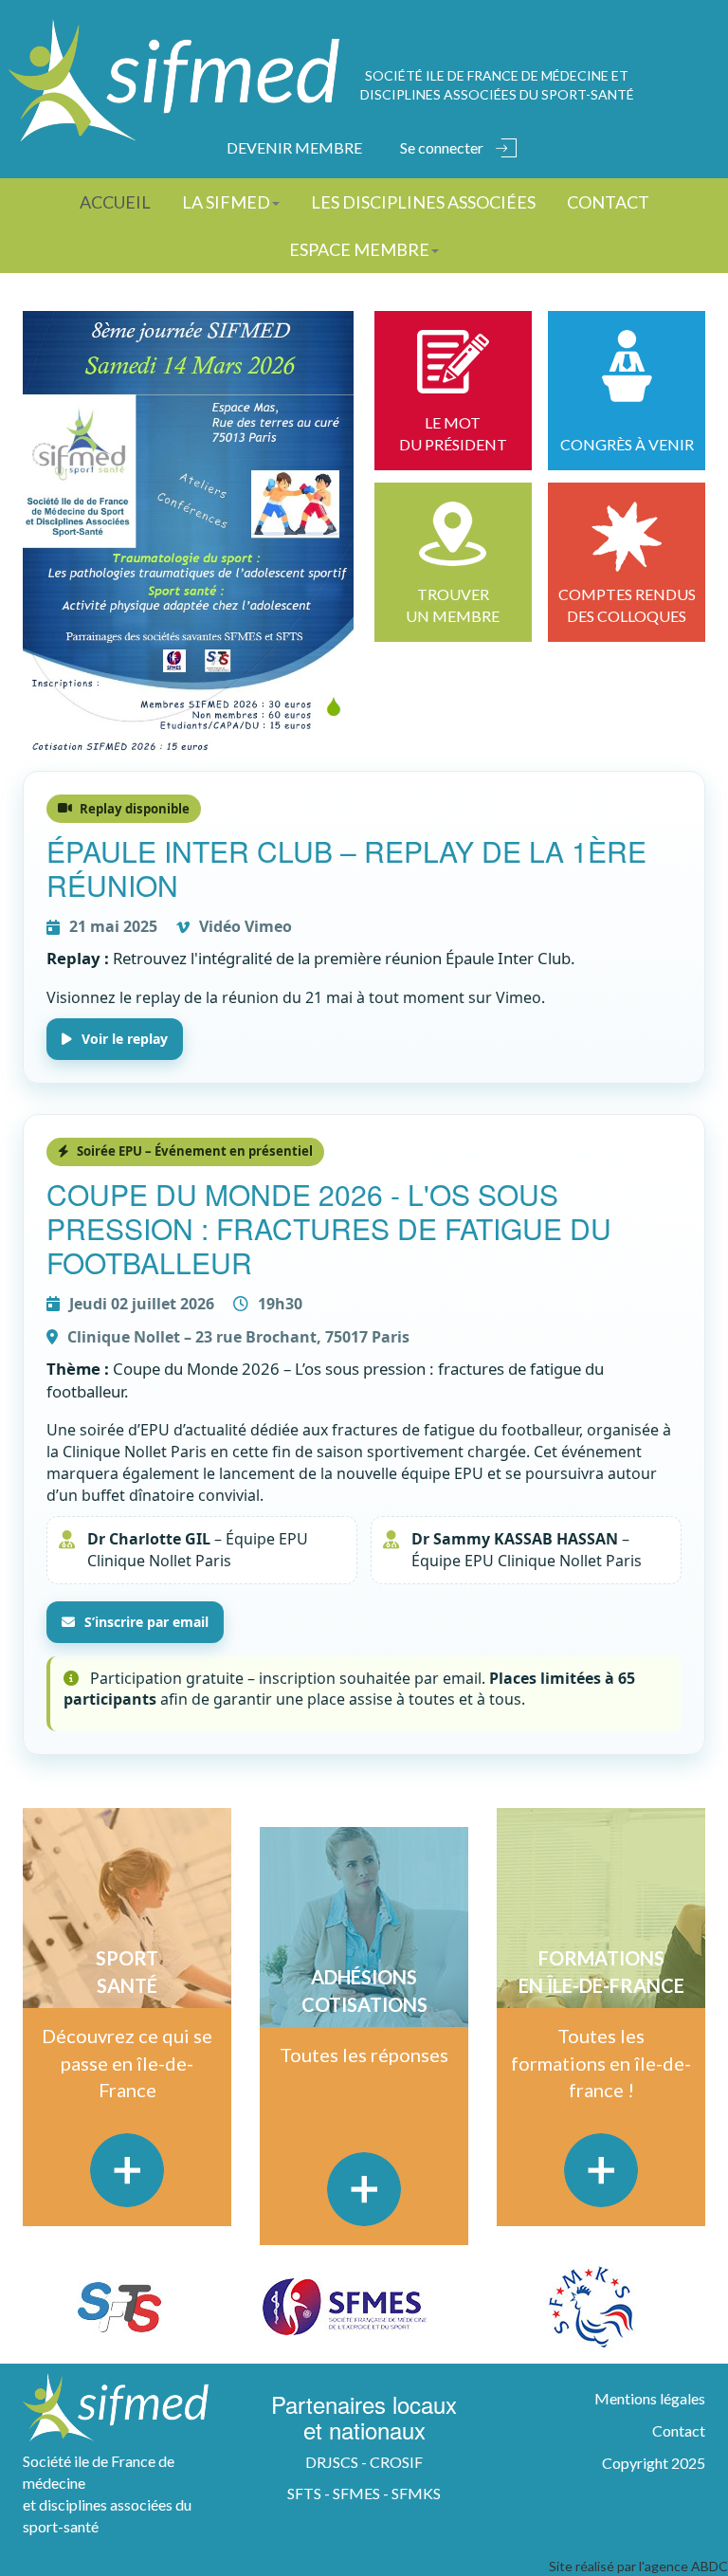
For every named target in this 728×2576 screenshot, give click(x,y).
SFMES (356, 2493)
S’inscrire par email (146, 1622)
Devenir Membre (294, 147)
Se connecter (442, 147)
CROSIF (396, 2462)
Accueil (115, 202)
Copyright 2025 (654, 2463)
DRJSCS (332, 2462)
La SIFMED (226, 202)
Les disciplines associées (423, 202)
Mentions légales (650, 2398)
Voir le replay (125, 1039)
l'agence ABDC (683, 2566)
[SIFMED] (174, 80)
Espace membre (359, 249)
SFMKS (416, 2493)
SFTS (304, 2493)
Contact (608, 202)
